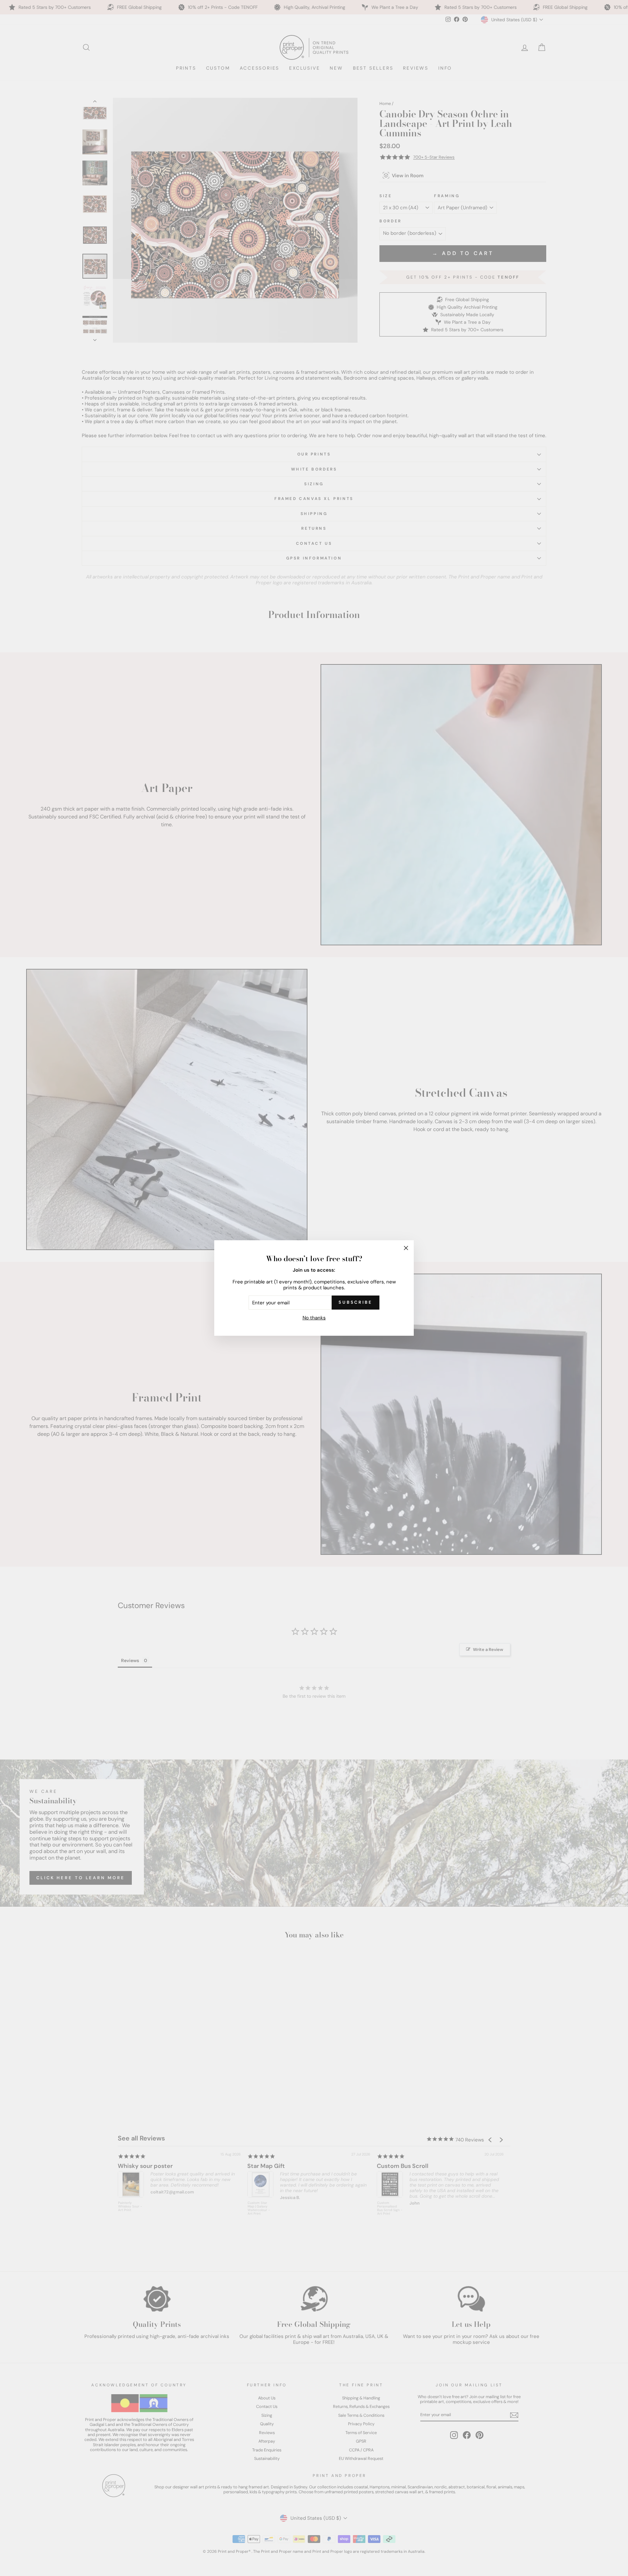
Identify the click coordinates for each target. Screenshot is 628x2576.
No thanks (314, 1318)
